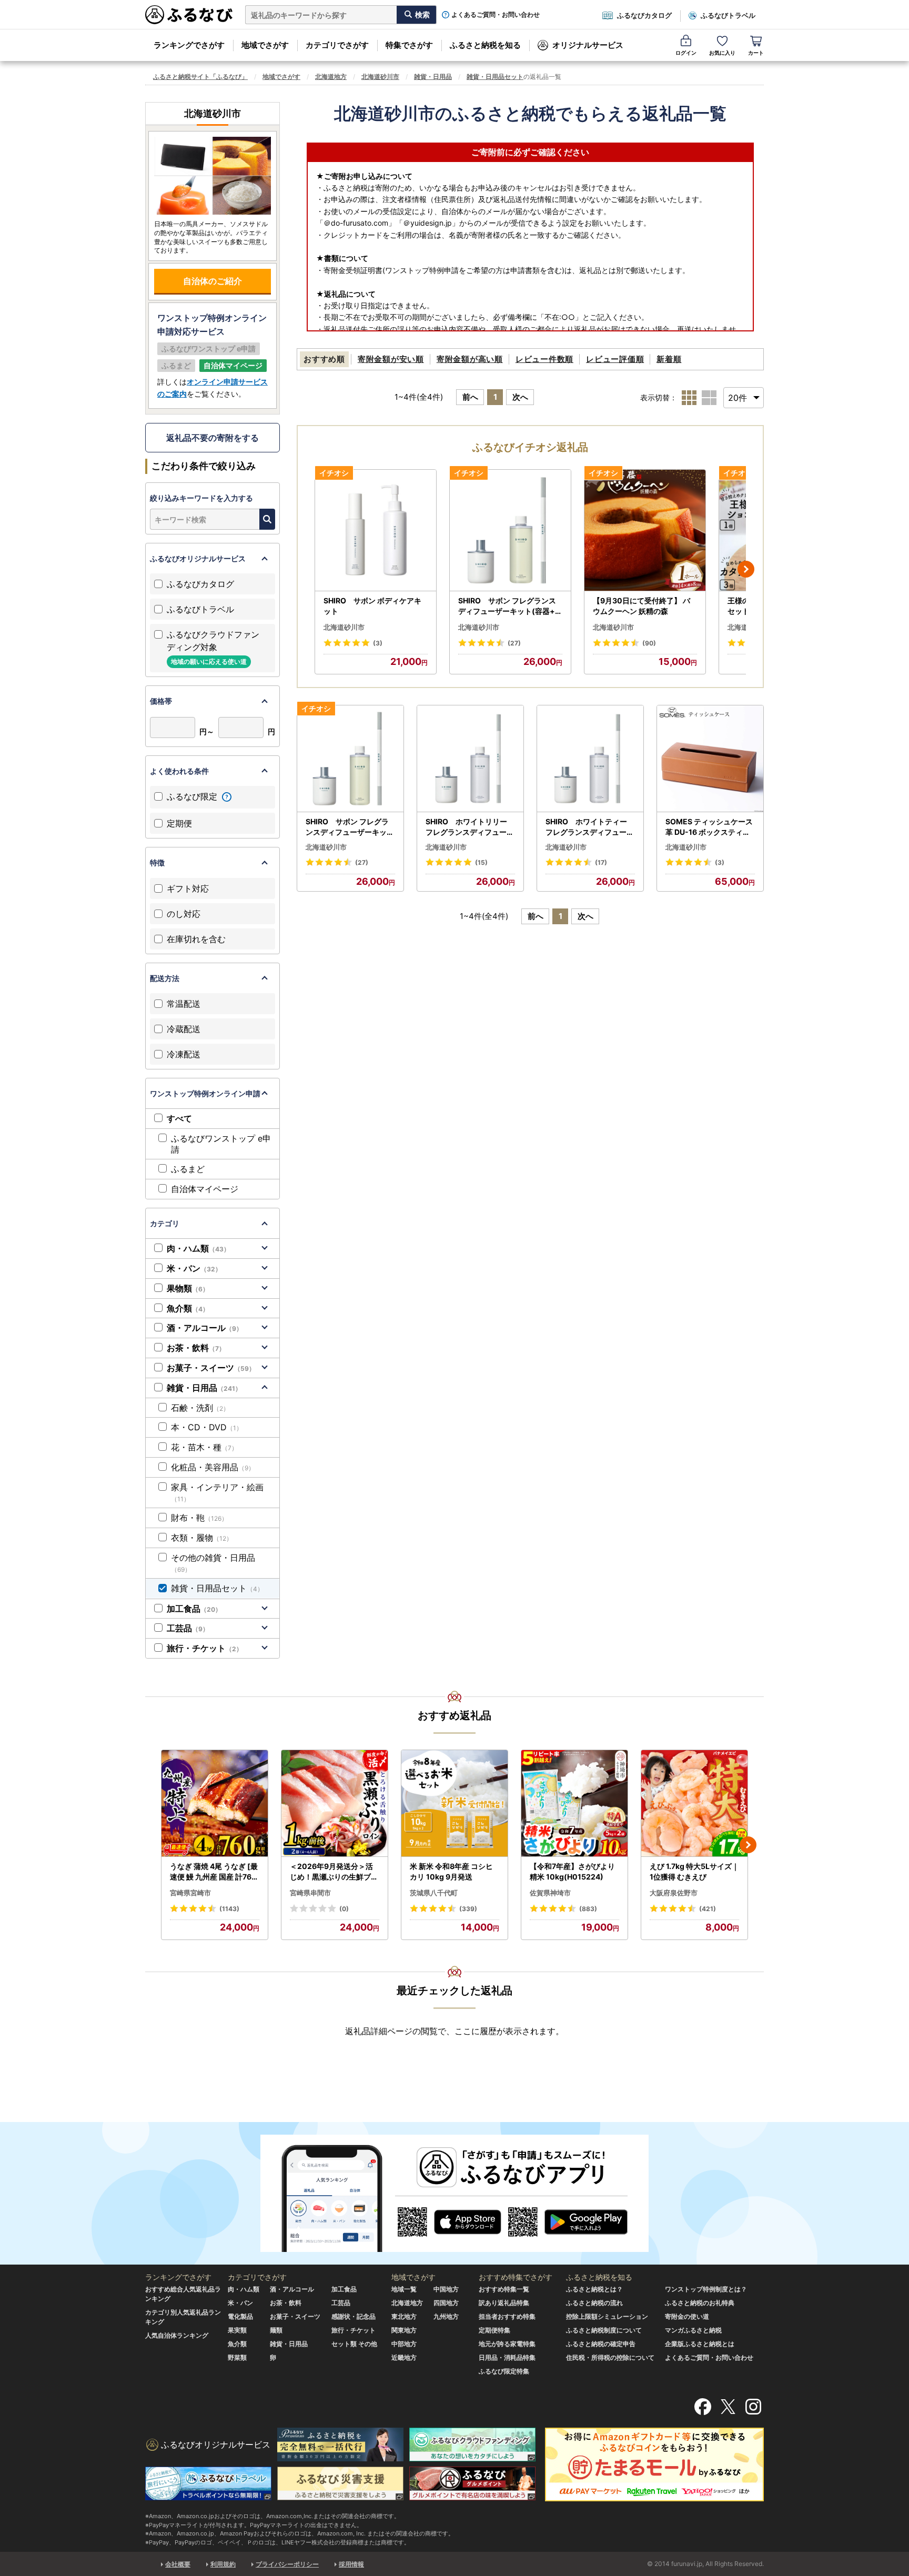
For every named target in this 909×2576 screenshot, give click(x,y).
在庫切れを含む (196, 939)
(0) (344, 1909)
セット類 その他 (354, 2344)
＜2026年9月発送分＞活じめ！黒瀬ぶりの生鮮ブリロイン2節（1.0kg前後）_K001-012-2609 (334, 1872)
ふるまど (188, 1169)
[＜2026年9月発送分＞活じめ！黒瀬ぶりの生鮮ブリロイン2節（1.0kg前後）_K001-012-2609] (335, 1804)
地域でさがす (265, 45)
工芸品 (188, 1628)
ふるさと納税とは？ (594, 2289)
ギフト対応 (188, 888)
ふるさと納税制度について (604, 2330)
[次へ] (746, 569)
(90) (649, 643)
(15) (481, 862)
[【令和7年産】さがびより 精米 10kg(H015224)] (574, 1804)
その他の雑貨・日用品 (213, 1563)
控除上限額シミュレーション (607, 2316)
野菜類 (237, 2357)
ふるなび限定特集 (504, 2371)
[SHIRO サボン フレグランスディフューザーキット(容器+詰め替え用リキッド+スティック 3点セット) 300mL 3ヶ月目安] (510, 531)
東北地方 (404, 2316)
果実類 (237, 2330)
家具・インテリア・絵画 (217, 1492)
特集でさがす (409, 45)
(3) (378, 643)
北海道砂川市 (380, 77)
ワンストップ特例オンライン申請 (205, 1093)
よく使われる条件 (179, 771)
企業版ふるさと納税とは (700, 2344)
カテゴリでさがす (337, 45)
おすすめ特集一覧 (504, 2289)
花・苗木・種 (204, 1447)
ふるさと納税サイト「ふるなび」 (200, 77)
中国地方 (446, 2289)
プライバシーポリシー (287, 2564)
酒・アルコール (205, 1328)
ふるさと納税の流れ (594, 2303)
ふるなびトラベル (728, 15)
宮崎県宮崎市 (190, 1893)
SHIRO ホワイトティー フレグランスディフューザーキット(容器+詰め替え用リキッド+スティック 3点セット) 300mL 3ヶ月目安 (590, 827)
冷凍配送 (184, 1054)
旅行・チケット (205, 1648)
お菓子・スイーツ (211, 1368)
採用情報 (351, 2564)
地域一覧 (404, 2289)
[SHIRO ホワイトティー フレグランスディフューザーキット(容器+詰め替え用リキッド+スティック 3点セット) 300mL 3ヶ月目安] (590, 759)
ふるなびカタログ (644, 15)
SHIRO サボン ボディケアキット (372, 606)
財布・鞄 (199, 1518)
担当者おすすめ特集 (507, 2316)
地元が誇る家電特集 (507, 2344)
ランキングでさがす (189, 45)
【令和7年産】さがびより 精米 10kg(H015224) (572, 1871)
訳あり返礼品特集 (504, 2303)
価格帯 (161, 701)
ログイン (686, 53)
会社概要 (178, 2564)
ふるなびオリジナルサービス (198, 558)
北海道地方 (331, 77)
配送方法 (165, 978)
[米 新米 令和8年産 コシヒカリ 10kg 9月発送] (454, 1804)
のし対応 (184, 914)
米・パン (194, 1268)
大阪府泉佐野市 (674, 1893)
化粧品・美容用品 (213, 1467)
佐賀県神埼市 (550, 1893)
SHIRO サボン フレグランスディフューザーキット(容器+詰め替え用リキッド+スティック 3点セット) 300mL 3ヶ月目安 (510, 606)
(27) (514, 643)
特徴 (157, 862)
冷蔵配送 (184, 1029)
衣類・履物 (202, 1538)
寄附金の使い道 (687, 2316)
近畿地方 (404, 2357)
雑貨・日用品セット (495, 77)
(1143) (229, 1909)
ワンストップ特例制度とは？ (706, 2289)
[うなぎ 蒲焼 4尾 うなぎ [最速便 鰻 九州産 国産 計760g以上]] (215, 1804)
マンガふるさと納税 (693, 2330)
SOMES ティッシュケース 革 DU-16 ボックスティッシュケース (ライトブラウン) (709, 827)
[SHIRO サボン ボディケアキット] (376, 531)
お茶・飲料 (196, 1348)
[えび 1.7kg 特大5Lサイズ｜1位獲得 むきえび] (694, 1804)
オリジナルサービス (588, 45)
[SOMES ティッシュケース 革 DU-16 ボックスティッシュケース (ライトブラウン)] (710, 759)
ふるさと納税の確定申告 (601, 2344)
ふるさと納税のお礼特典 (700, 2303)
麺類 (276, 2330)
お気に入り (722, 53)
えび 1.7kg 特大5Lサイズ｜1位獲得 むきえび (694, 1871)
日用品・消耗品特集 (507, 2357)
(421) (708, 1909)
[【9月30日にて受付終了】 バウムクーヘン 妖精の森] (645, 531)
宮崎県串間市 (310, 1893)
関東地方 (404, 2330)
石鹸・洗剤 (200, 1408)
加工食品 (194, 1609)
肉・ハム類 (198, 1248)
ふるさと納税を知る (485, 45)
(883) (588, 1909)
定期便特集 (494, 2330)
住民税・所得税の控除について (610, 2357)
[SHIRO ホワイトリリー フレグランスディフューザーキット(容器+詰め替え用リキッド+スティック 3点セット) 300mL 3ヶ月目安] (470, 759)
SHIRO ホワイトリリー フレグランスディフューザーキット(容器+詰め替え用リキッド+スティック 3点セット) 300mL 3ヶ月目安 (470, 827)
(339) (468, 1909)
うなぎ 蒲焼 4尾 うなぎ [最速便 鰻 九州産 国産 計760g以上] (214, 1872)
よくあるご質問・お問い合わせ (496, 15)
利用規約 (223, 2564)
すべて (179, 1118)
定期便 (179, 823)
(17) (601, 862)
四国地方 (446, 2303)
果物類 (188, 1288)
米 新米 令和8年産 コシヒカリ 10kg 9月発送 (451, 1871)
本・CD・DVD (207, 1427)
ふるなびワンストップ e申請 (221, 1144)
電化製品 (240, 2316)
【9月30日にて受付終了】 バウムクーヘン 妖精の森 (642, 606)
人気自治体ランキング (177, 2335)
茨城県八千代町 (434, 1893)
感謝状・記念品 (353, 2316)
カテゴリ (165, 1223)
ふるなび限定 (193, 796)
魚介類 (188, 1308)
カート (756, 53)
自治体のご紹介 (213, 281)
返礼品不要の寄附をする (213, 438)
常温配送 (184, 1004)
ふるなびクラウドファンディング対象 (213, 647)
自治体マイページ (205, 1189)
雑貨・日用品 (433, 77)
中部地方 (404, 2344)
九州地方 (446, 2316)
